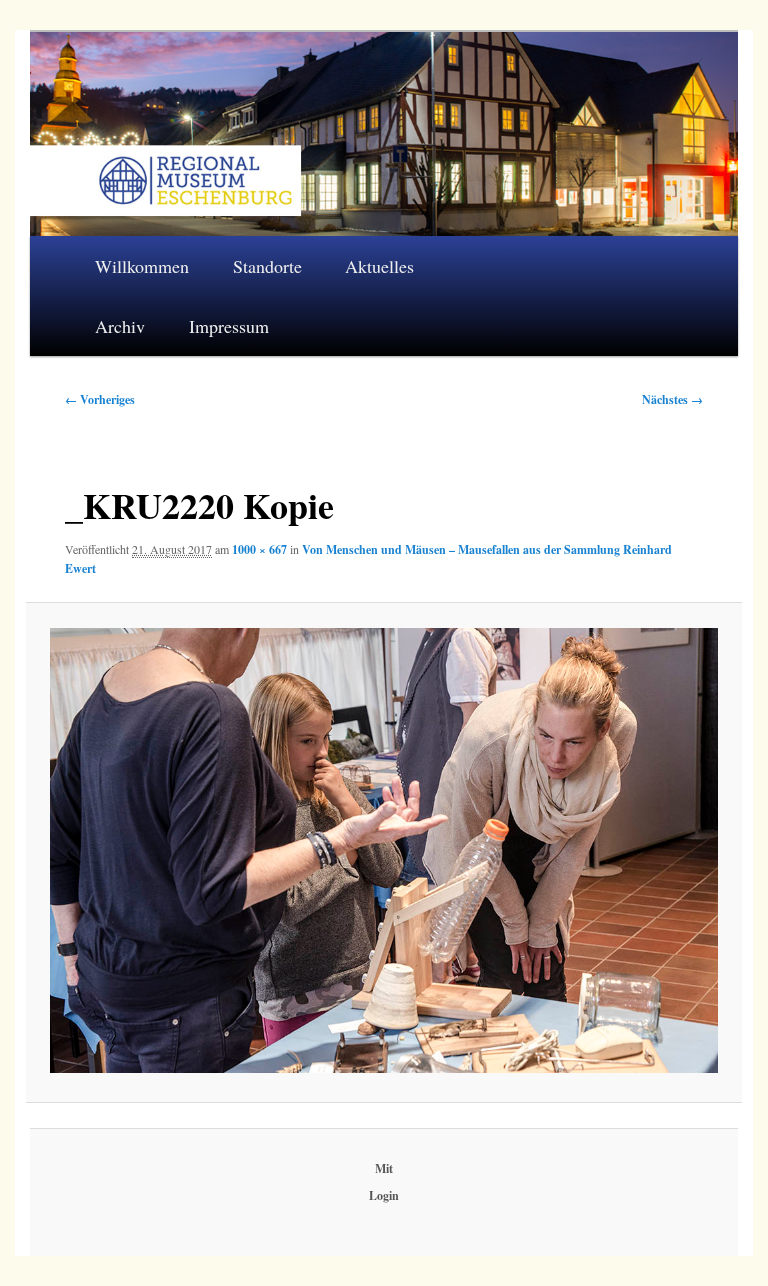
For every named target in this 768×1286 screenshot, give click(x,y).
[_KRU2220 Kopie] (383, 850)
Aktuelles (379, 266)
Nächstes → (672, 399)
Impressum (229, 326)
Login (384, 1195)
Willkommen (142, 266)
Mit (384, 1168)
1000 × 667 (259, 549)
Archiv (120, 326)
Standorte (267, 266)
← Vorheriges (100, 399)
